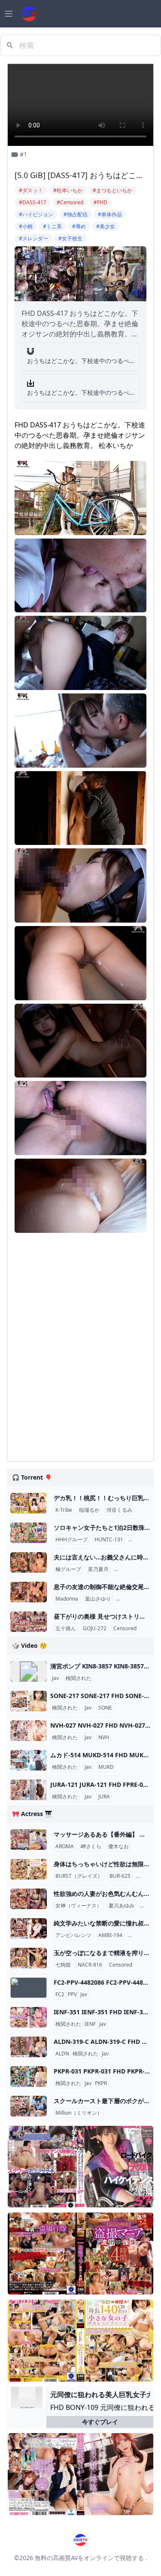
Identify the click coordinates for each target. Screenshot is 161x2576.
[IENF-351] (29, 2017)
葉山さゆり (98, 1599)
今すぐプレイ (100, 2422)
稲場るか (89, 1510)
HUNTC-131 (109, 1540)
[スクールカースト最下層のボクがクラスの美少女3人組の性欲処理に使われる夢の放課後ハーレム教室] (29, 2106)
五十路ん (66, 1629)
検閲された (79, 1678)
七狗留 (63, 1965)
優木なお (118, 1846)
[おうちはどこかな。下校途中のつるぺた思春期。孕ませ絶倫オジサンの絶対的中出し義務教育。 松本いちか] (30, 351)
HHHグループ (71, 1540)
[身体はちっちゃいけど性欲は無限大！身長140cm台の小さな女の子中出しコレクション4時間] (29, 1869)
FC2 (60, 1995)
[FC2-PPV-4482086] (29, 1988)
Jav (55, 1678)
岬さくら (91, 1846)
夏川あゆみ (122, 1906)
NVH (104, 1738)
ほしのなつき (131, 1569)
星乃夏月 (98, 1569)
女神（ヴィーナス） (79, 1906)
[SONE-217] (29, 1701)
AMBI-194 (110, 1935)
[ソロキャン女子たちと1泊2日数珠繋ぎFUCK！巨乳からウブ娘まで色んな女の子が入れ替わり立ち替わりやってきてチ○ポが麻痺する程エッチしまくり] (29, 1533)
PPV (72, 1995)
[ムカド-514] (29, 1760)
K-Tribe (64, 1510)
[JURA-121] (29, 1790)
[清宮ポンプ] (29, 1671)
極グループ (68, 1569)
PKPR (101, 2083)
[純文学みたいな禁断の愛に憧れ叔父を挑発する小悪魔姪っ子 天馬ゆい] (29, 1928)
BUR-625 (120, 1876)
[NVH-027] (29, 1731)
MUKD (106, 1767)
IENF (90, 2024)
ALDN (62, 2054)
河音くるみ (119, 1510)
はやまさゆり (133, 1599)
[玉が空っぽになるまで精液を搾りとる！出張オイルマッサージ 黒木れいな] (29, 1958)
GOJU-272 (95, 1629)
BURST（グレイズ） (79, 1876)
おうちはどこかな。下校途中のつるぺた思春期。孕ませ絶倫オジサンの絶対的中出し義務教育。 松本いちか (78, 361)
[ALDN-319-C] (29, 2047)
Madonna (67, 1599)
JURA (104, 1797)
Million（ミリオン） (79, 2113)
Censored (142, 1540)
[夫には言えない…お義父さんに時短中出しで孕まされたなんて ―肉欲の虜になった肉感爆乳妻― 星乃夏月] (29, 1562)
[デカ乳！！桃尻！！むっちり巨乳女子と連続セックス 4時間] (29, 1503)
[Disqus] (80, 1347)
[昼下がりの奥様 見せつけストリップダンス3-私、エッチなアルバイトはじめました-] (29, 1622)
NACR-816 (90, 1965)
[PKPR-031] (29, 2077)
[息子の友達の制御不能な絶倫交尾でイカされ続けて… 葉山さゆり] (29, 1592)
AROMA (65, 1846)
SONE (105, 1708)
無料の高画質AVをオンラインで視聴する (89, 2558)
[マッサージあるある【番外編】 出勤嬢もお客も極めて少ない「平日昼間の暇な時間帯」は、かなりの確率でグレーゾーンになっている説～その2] (29, 1840)
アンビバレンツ (73, 1935)
